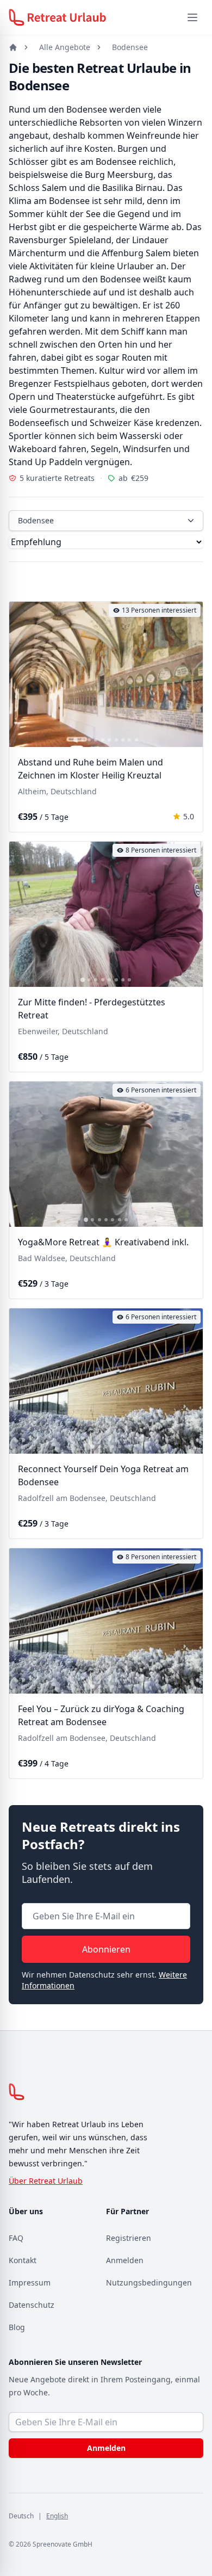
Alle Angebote (65, 47)
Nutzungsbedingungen (149, 2282)
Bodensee (130, 47)
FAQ (16, 2238)
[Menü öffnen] (192, 17)
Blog (17, 2327)
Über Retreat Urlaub (46, 2181)
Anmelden (125, 2260)
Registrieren (129, 2238)
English (57, 2516)
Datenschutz (32, 2305)
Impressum (30, 2282)
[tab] (76, 740)
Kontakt (23, 2260)
